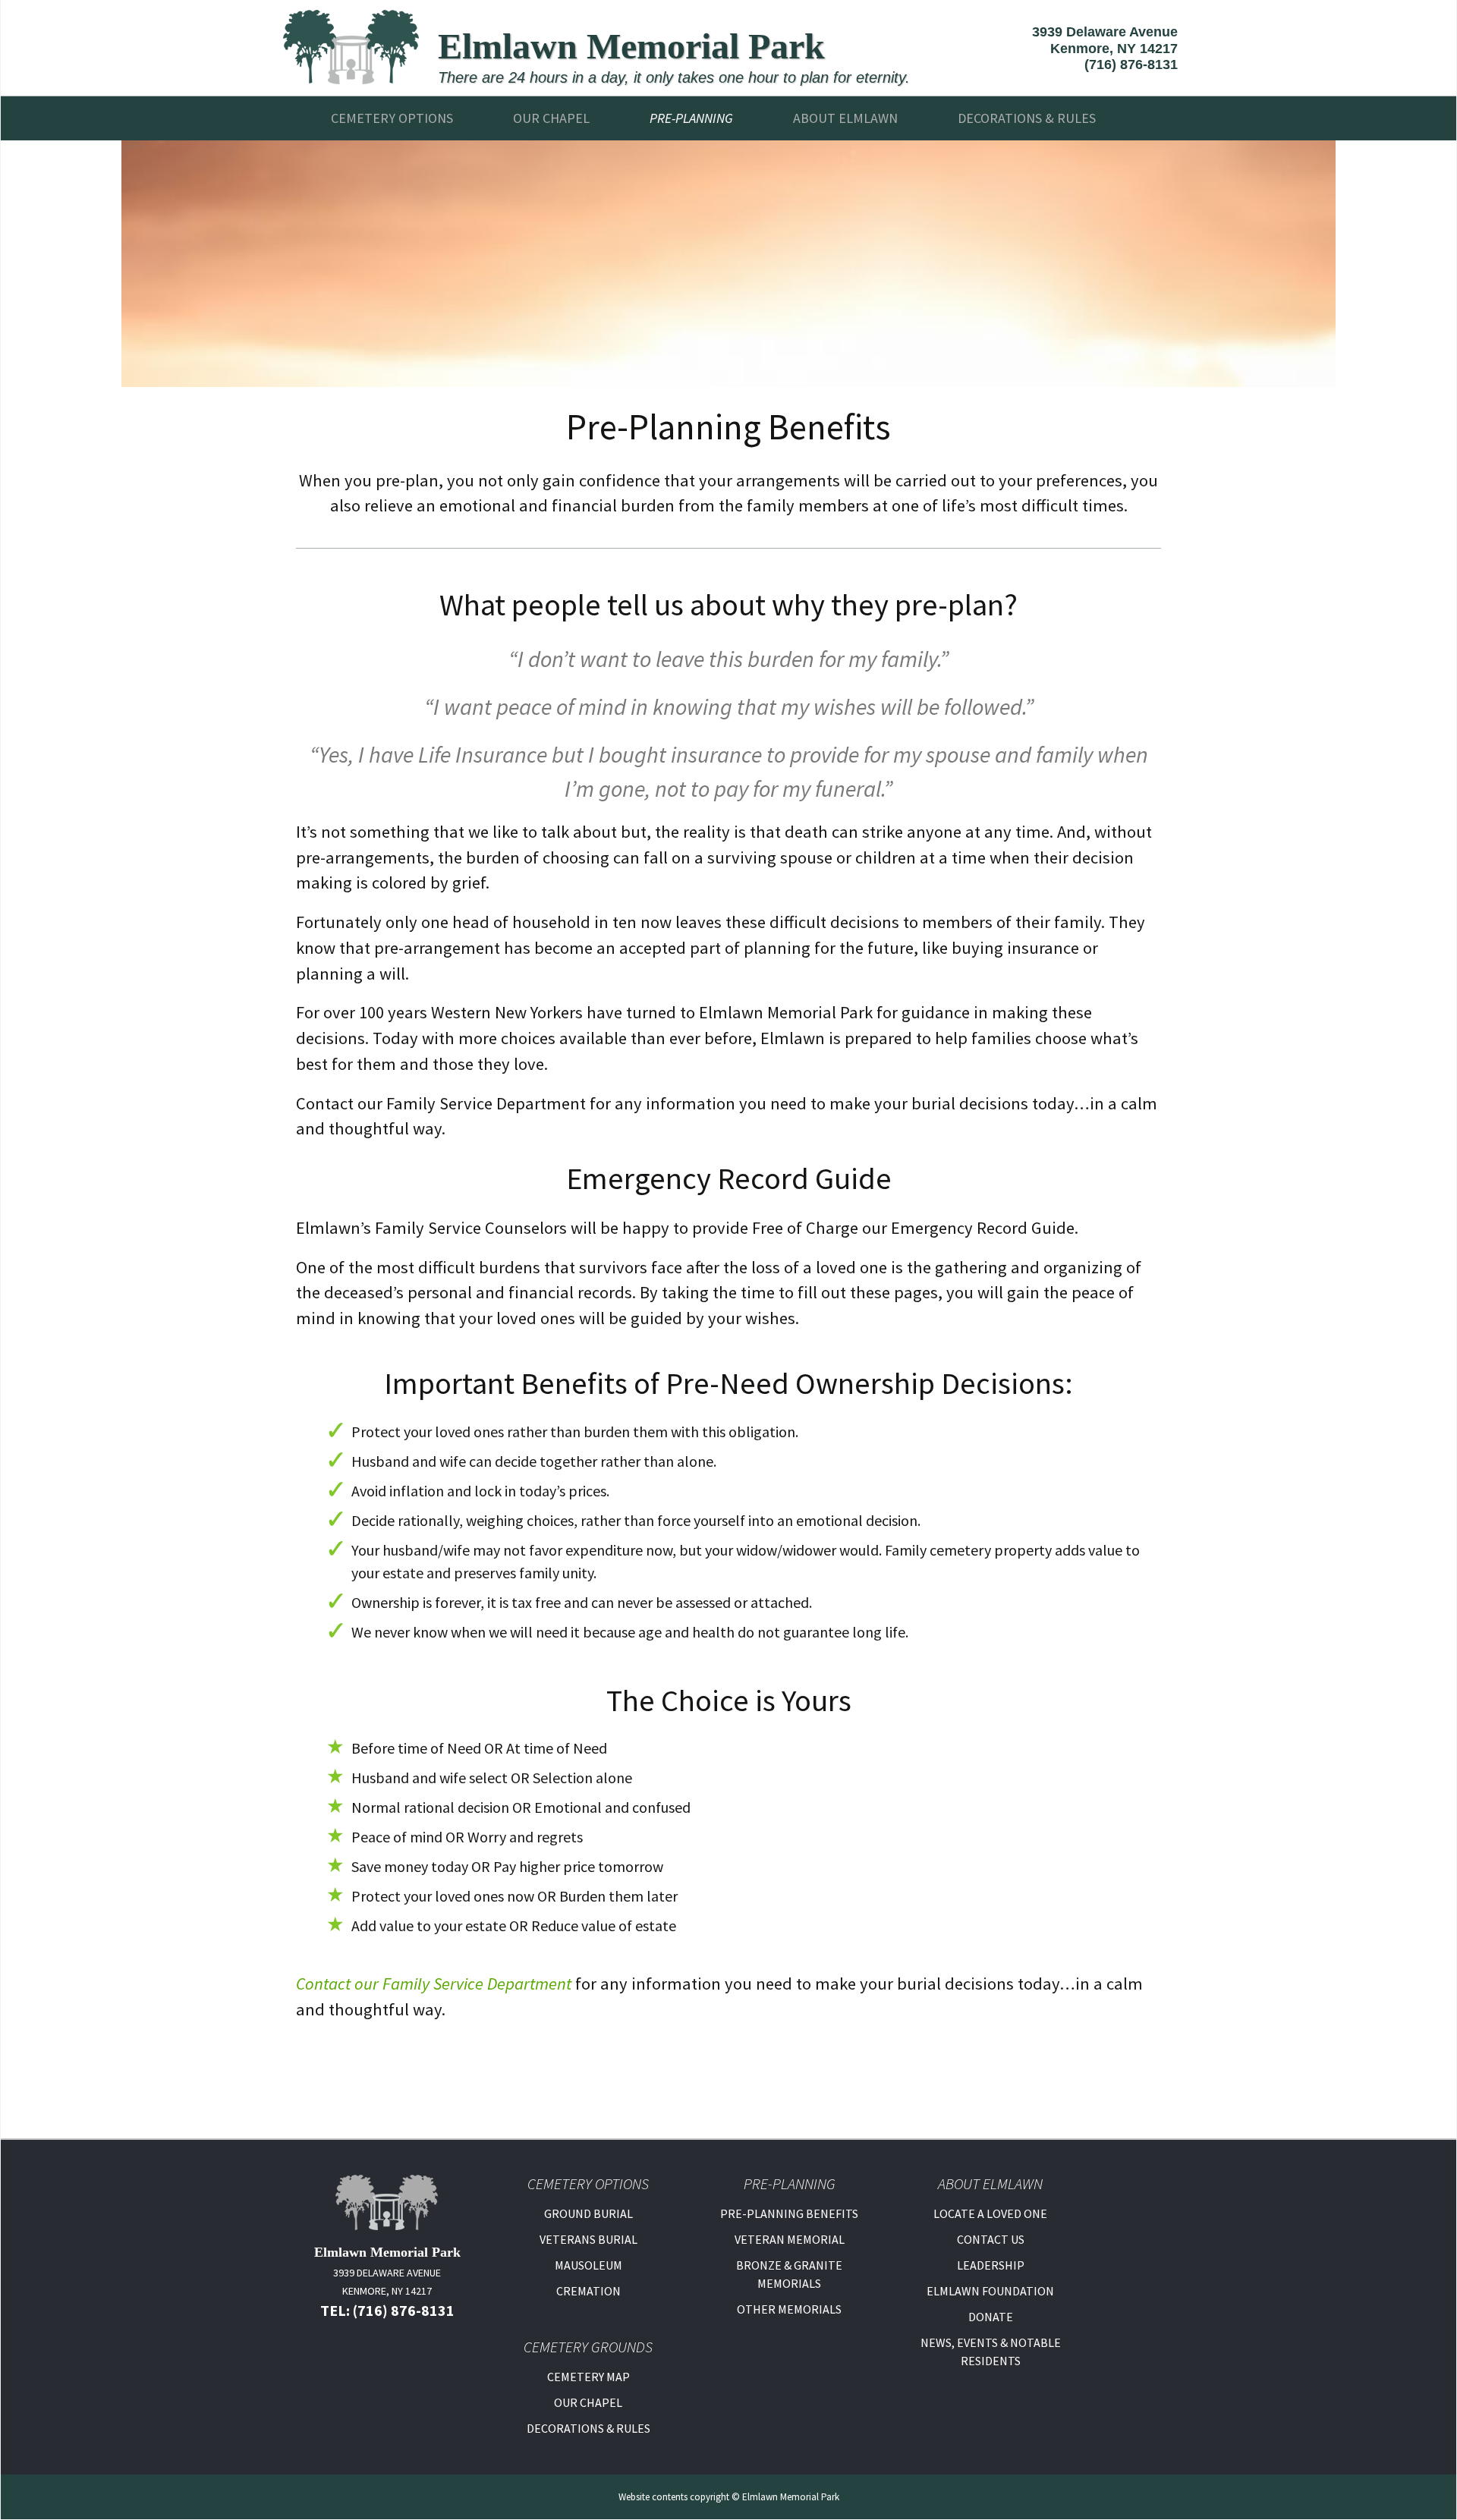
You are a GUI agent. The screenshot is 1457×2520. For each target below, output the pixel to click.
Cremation (588, 2291)
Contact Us (991, 2239)
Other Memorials (789, 2309)
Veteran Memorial (790, 2239)
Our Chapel (551, 118)
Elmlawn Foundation (990, 2291)
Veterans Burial (588, 2239)
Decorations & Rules (588, 2428)
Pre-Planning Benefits (789, 2213)
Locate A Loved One (990, 2213)
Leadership (991, 2265)
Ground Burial (588, 2213)
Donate (991, 2317)
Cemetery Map (588, 2377)
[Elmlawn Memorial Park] (351, 46)
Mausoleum (588, 2265)
